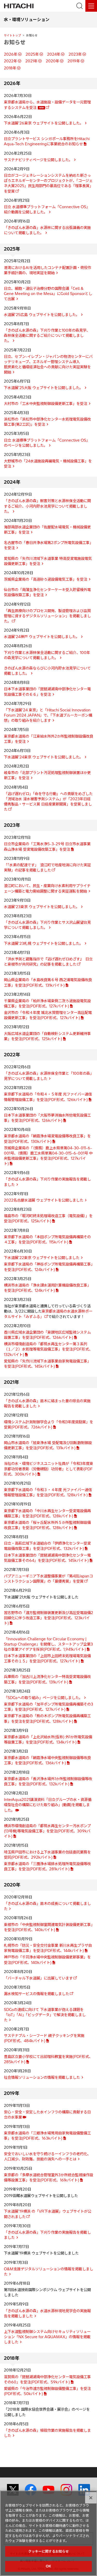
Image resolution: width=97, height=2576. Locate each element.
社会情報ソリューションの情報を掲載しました (42, 2077)
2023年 (75, 54)
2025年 (32, 54)
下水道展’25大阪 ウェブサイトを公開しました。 (43, 388)
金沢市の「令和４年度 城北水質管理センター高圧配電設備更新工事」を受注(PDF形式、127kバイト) (48, 1015)
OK (48, 2566)
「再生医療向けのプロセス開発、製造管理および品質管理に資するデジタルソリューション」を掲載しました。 (47, 616)
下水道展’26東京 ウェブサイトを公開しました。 (44, 123)
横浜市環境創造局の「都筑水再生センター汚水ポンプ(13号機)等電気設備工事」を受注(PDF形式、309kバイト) (47, 1831)
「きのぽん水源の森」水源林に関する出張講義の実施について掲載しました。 (47, 230)
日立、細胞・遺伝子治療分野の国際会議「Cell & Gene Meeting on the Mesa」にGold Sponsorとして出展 (48, 294)
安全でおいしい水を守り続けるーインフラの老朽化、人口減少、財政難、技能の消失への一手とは (47, 2157)
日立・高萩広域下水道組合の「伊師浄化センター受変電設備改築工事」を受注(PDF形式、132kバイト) (47, 1546)
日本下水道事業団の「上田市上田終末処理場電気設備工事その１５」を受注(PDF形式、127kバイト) (47, 1659)
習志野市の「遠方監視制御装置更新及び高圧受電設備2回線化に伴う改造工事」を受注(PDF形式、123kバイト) (48, 1618)
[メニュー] (91, 6)
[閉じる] (91, 2498)
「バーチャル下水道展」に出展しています (38, 1978)
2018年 (10, 68)
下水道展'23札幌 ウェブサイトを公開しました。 (43, 943)
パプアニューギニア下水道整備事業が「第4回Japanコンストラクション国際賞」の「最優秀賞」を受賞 (48, 1579)
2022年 (10, 61)
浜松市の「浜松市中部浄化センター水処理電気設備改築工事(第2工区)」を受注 (47, 422)
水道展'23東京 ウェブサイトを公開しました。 (42, 907)
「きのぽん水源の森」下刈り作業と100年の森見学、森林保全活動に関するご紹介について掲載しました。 (47, 336)
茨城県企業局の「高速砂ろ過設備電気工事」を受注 (46, 579)
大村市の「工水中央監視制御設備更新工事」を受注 (46, 404)
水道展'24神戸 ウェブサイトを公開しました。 (42, 637)
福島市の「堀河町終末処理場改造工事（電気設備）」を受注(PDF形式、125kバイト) (48, 1218)
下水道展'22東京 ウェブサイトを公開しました (42, 1258)
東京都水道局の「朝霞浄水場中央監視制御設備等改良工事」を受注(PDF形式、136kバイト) (47, 1760)
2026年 (11, 54)
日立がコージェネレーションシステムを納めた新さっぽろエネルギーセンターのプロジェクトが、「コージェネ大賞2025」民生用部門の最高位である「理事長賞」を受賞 (48, 183)
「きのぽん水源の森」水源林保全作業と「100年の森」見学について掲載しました (48, 1076)
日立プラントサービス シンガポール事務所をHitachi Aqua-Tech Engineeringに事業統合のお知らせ (47, 141)
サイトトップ (12, 35)
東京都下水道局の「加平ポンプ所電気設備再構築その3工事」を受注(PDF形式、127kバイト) (48, 1707)
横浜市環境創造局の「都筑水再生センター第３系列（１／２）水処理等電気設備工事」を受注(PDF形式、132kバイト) (48, 1349)
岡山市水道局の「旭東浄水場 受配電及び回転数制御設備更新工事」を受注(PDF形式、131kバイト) (48, 1445)
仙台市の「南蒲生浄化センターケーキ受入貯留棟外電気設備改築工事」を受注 (47, 592)
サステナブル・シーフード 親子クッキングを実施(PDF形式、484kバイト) (44, 2038)
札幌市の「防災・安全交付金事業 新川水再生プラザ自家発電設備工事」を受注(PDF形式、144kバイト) (48, 1948)
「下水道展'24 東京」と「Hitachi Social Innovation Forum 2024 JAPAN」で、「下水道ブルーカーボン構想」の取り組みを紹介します (48, 715)
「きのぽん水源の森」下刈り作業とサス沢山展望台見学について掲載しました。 (47, 925)
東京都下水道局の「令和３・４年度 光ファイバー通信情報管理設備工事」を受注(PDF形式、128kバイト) (48, 1492)
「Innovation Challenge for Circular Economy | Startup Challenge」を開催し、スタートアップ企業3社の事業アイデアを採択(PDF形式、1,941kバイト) (48, 1644)
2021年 (31, 61)
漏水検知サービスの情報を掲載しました (36, 1994)
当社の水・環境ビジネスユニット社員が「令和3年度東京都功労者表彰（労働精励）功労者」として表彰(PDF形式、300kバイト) (48, 1469)
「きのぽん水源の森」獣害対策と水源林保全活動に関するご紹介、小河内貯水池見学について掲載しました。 (47, 506)
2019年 (74, 61)
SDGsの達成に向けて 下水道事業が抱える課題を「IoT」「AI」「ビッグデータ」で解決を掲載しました (45, 2015)
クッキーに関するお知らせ (49, 2551)
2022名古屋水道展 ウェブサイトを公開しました (44, 1200)
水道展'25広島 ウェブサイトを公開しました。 (42, 315)
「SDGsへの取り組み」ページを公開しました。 (43, 1698)
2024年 (54, 54)
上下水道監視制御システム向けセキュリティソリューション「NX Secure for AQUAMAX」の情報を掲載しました (47, 2337)
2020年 (53, 61)
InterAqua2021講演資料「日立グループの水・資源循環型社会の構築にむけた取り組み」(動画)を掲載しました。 (48, 1805)
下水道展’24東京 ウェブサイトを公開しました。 (43, 757)
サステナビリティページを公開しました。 (38, 160)
